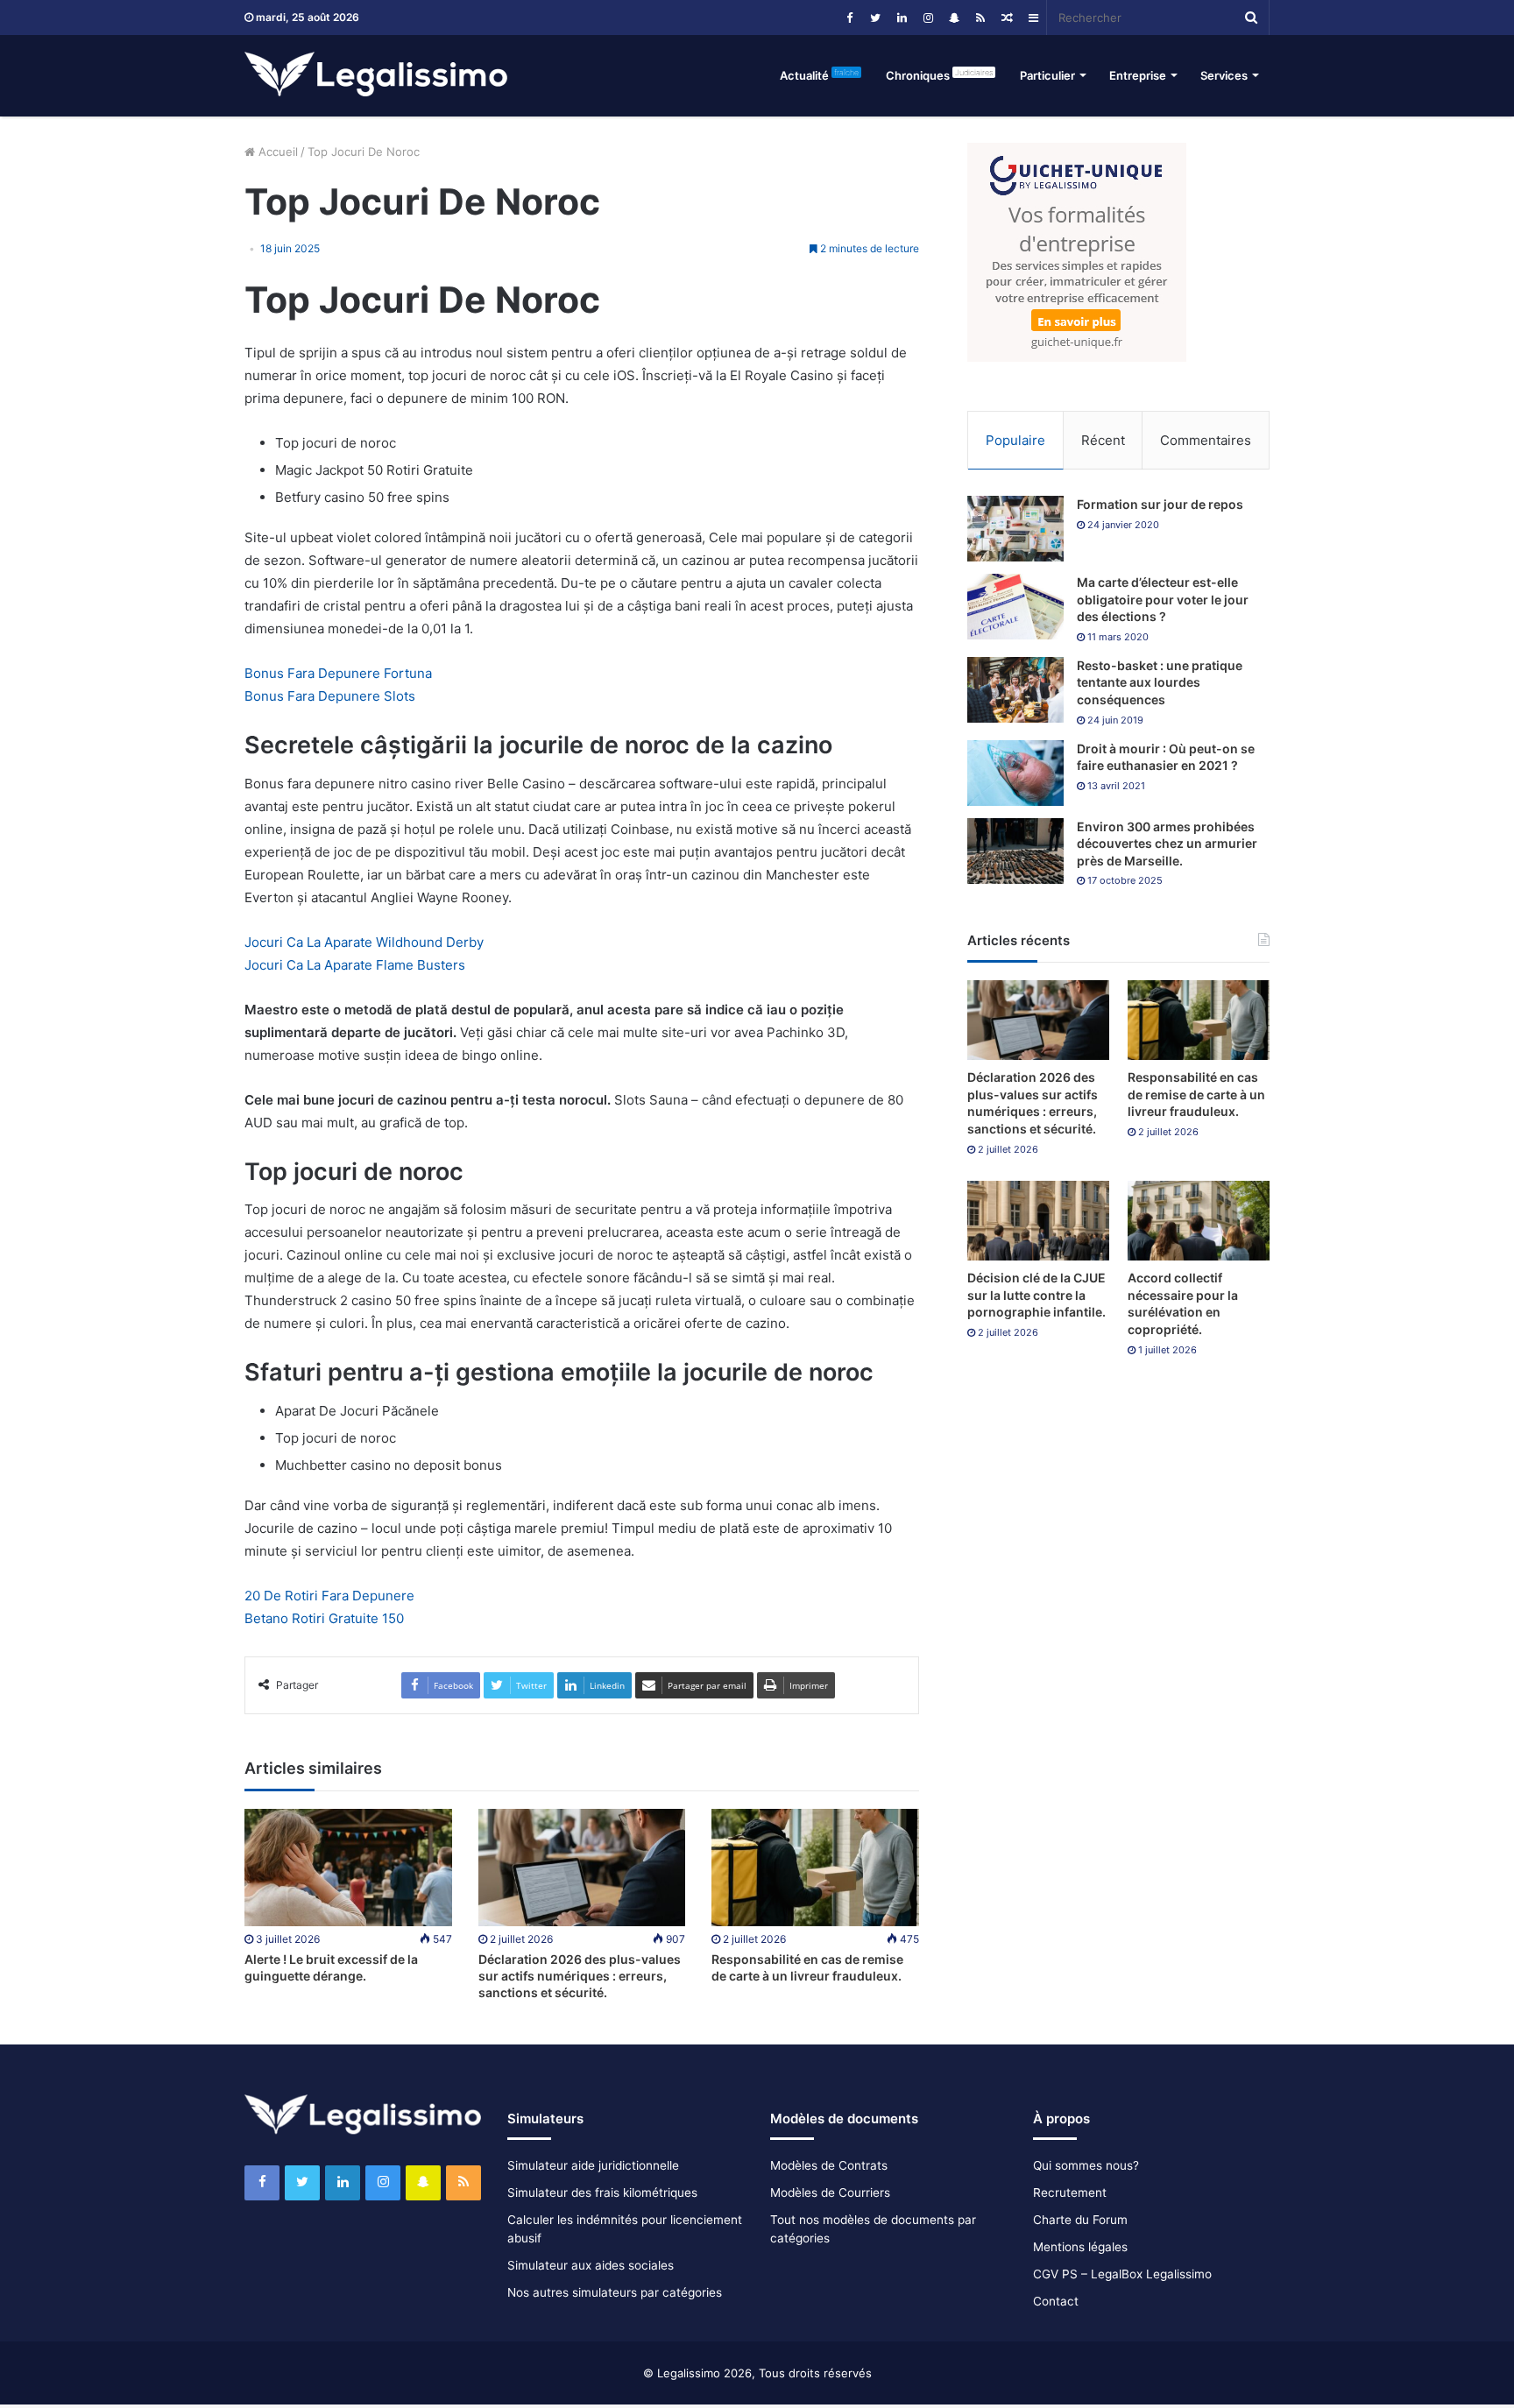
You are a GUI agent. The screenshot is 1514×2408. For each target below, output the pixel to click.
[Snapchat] (954, 18)
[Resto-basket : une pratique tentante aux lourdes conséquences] (1015, 690)
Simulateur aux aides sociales (591, 2265)
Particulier (1047, 75)
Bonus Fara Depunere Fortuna (338, 673)
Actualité (819, 75)
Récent (1103, 440)
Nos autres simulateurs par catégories (615, 2292)
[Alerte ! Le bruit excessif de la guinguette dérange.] (348, 1867)
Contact (1056, 2301)
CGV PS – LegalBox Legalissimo (1122, 2274)
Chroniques (939, 75)
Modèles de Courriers (830, 2193)
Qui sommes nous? (1086, 2165)
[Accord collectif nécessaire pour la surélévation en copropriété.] (1199, 1221)
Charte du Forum (1080, 2220)
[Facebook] (849, 18)
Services (1224, 75)
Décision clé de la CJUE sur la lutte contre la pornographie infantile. (1036, 1295)
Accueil (276, 152)
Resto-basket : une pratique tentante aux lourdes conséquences (1160, 682)
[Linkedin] (902, 18)
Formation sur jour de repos (1160, 504)
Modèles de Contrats (829, 2165)
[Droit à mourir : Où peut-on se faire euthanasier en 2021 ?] (1015, 773)
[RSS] (980, 18)
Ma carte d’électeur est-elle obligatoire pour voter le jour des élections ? (1163, 599)
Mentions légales (1080, 2247)
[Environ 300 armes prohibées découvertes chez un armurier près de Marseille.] (1015, 851)
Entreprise (1138, 75)
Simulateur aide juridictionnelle (593, 2165)
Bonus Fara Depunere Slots (330, 696)
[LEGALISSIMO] (376, 75)
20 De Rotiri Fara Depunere (329, 1596)
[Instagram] (928, 18)
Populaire (1015, 440)
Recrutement (1070, 2193)
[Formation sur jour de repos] (1015, 529)
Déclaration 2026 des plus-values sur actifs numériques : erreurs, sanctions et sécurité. (580, 1976)
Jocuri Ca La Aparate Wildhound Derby (364, 942)
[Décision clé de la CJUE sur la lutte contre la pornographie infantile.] (1038, 1221)
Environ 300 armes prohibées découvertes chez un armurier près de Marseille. (1167, 844)
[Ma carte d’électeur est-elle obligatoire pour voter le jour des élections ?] (1015, 607)
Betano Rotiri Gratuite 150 (324, 1618)
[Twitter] (875, 18)
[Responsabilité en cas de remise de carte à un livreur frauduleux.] (815, 1867)
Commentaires (1206, 440)
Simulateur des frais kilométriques (602, 2193)
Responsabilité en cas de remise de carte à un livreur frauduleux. (1196, 1094)
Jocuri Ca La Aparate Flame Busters (355, 965)
